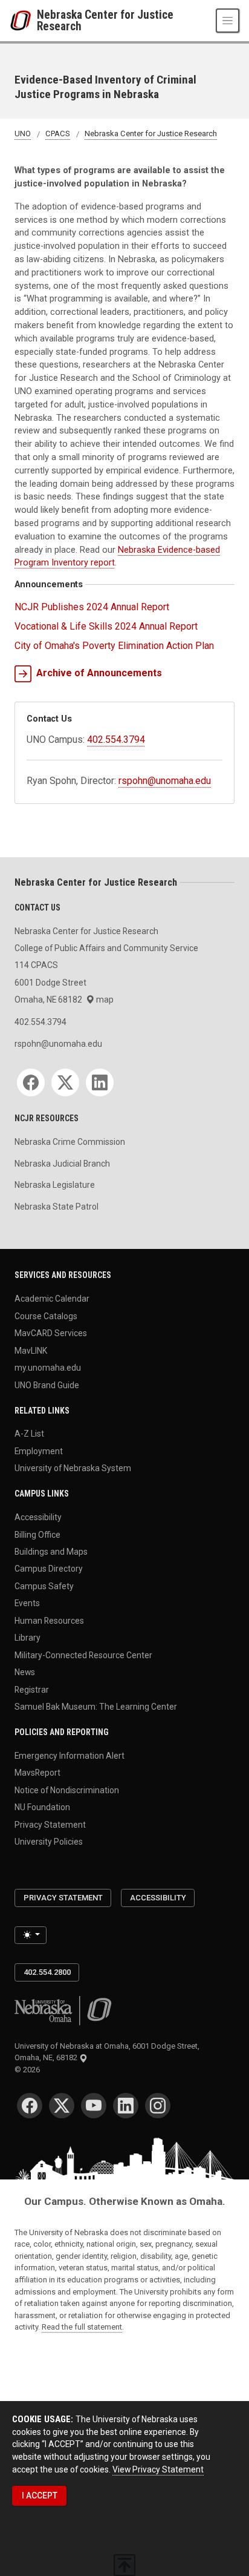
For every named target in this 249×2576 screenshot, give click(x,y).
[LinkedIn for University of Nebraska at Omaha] (126, 2106)
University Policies (49, 1842)
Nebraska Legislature (55, 1185)
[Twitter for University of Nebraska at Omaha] (62, 2106)
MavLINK (31, 1350)
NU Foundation (42, 1807)
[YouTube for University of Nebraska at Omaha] (94, 2106)
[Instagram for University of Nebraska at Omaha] (158, 2106)
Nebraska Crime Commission (70, 1142)
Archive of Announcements (99, 673)
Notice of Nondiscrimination (67, 1790)
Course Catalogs (46, 1316)
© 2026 (29, 2070)
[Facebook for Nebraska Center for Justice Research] (31, 1082)
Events (27, 1603)
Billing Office (37, 1534)
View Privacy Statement (158, 2469)
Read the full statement (82, 2327)
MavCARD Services (51, 1333)
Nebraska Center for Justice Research (105, 21)
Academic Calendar (52, 1299)
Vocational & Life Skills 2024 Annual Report (106, 626)
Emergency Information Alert (70, 1756)
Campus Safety (44, 1586)
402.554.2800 (47, 1972)
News (25, 1672)
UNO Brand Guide (47, 1385)
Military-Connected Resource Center (83, 1655)
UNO (23, 134)
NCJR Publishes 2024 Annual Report (92, 607)
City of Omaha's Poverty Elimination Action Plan (114, 646)
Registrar (32, 1689)
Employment (39, 1451)
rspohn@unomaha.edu (165, 781)
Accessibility (38, 1517)
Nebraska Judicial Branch (62, 1164)
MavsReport (37, 1773)
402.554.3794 (116, 740)
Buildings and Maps (51, 1552)
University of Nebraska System (73, 1468)
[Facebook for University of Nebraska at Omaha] (30, 2106)
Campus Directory (49, 1569)
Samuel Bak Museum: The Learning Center (96, 1707)
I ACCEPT (40, 2495)
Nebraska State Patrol (57, 1207)
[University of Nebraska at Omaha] (23, 21)
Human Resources (49, 1620)
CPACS (58, 134)
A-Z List (29, 1434)
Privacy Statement (50, 1824)
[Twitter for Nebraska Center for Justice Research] (65, 1082)
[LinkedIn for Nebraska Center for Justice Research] (100, 1082)
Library (27, 1638)
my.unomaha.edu (48, 1368)
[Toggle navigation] (228, 20)
